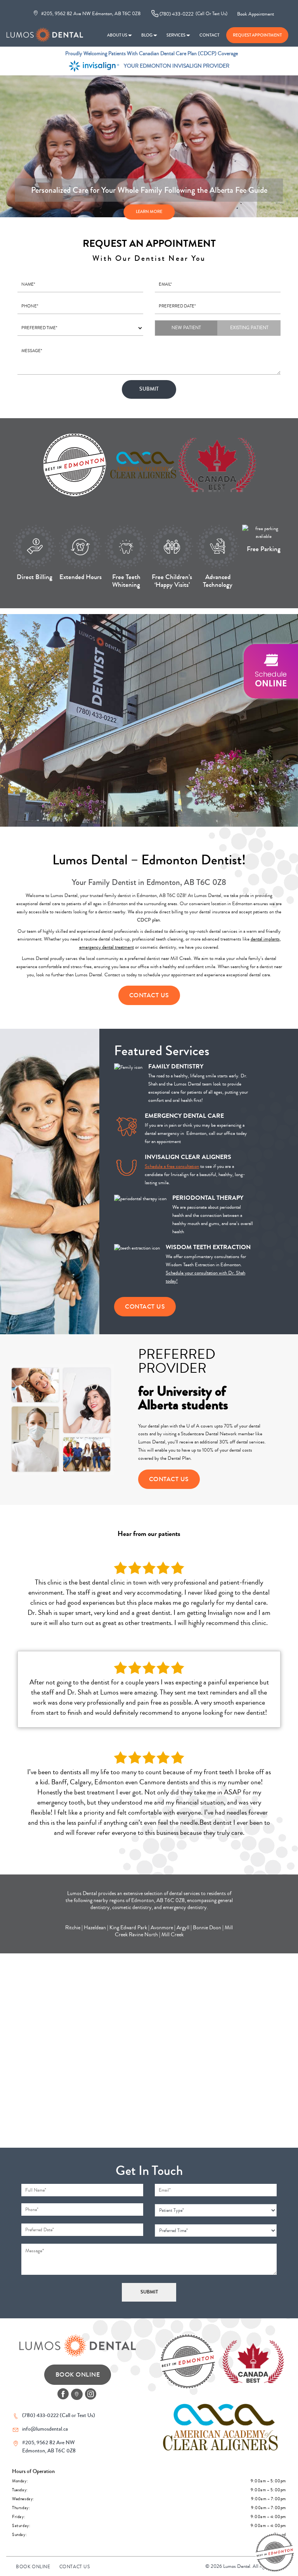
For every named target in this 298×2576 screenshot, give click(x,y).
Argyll (183, 1928)
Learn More (149, 211)
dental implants (265, 939)
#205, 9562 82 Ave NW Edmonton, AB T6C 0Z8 (90, 13)
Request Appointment (257, 35)
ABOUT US (117, 35)
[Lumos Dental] (45, 31)
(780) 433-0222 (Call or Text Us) (59, 2415)
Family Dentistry (176, 1066)
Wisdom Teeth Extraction (208, 1247)
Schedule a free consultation (172, 1166)
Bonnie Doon (207, 1928)
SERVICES (176, 35)
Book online (33, 2567)
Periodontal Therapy (208, 1198)
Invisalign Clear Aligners (188, 1157)
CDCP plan (148, 920)
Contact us (75, 2567)
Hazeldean (95, 1928)
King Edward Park (128, 1928)
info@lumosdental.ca (45, 2429)
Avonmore (162, 1928)
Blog (147, 35)
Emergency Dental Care (184, 1116)
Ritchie (73, 1928)
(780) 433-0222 (193, 14)
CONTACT (209, 35)
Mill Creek (172, 1935)
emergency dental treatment (107, 947)
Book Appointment (256, 14)
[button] (271, 671)
